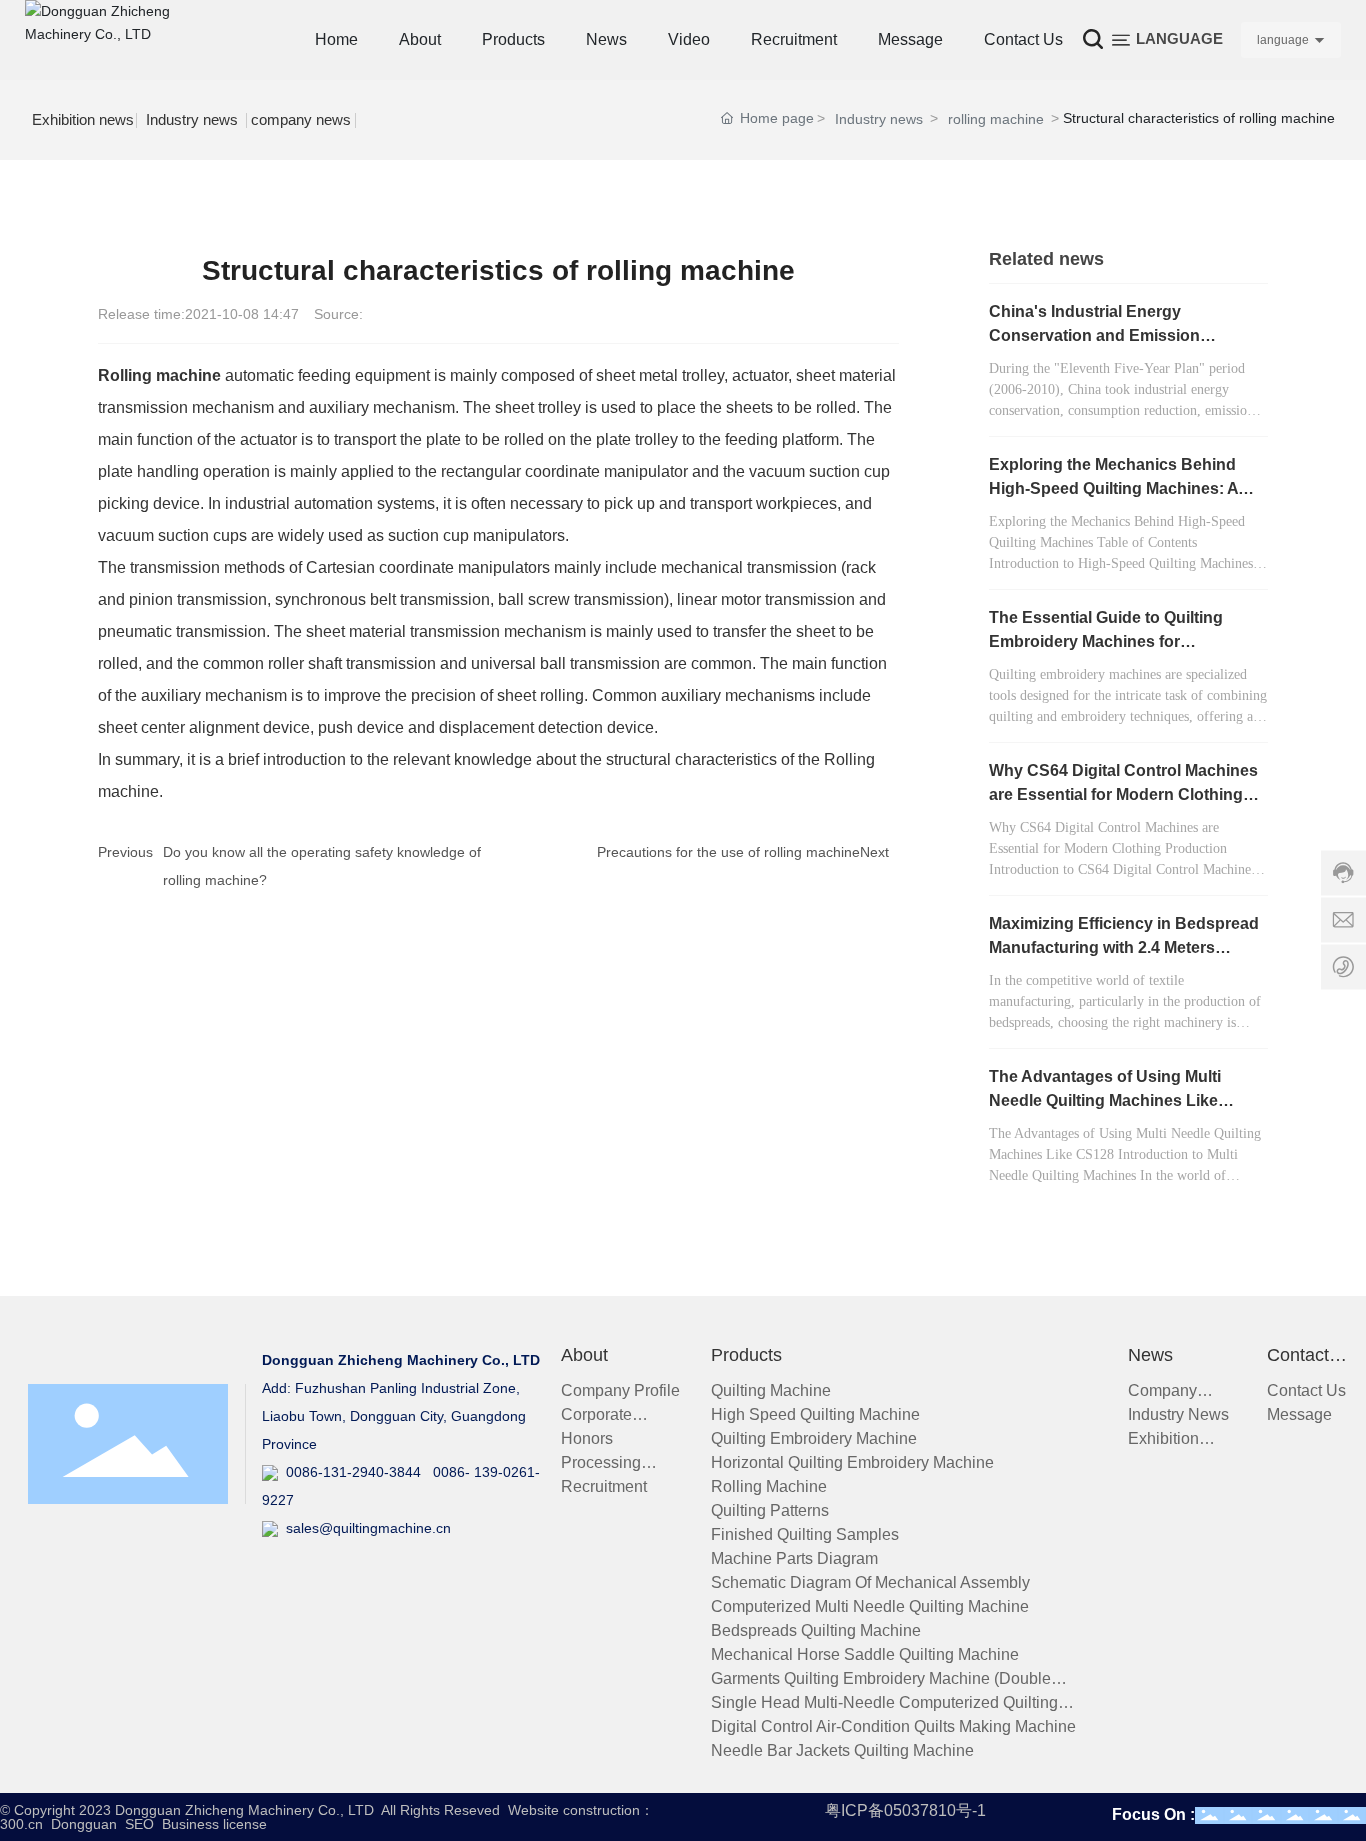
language (1283, 40)
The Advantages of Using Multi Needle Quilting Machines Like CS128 (1105, 1100)
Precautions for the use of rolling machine (728, 852)
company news (301, 119)
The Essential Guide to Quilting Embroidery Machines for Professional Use (1106, 641)
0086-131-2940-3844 (349, 1472)
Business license (214, 1824)
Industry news (192, 119)
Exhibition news (83, 119)
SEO (139, 1824)
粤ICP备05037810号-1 (905, 1810)
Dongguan (84, 1824)
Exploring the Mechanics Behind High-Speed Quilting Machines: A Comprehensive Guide (1113, 488)
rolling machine (996, 119)
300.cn (21, 1824)
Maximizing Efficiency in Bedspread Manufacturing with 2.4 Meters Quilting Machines (1124, 947)
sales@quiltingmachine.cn (364, 1528)
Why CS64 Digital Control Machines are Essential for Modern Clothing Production (1123, 794)
